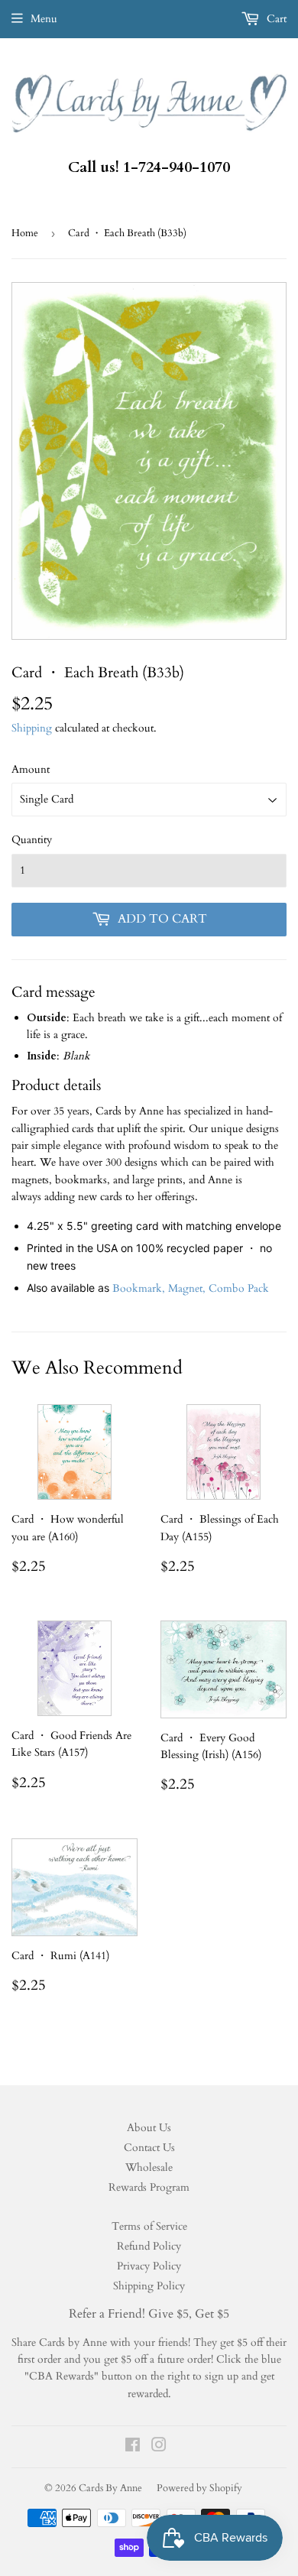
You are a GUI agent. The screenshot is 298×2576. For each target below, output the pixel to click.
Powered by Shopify (199, 2488)
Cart (275, 19)
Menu (44, 19)
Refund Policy (149, 2246)
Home (25, 233)
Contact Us (149, 2148)
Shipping (32, 728)
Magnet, (188, 1288)
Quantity (32, 840)
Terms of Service (149, 2226)
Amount (31, 769)
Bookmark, (140, 1288)
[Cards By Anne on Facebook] (133, 2447)
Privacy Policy (149, 2266)
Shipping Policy (149, 2286)
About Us (149, 2128)
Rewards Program (149, 2187)
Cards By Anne (110, 2488)
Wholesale (149, 2167)
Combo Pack (239, 1288)
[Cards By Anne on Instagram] (159, 2447)
